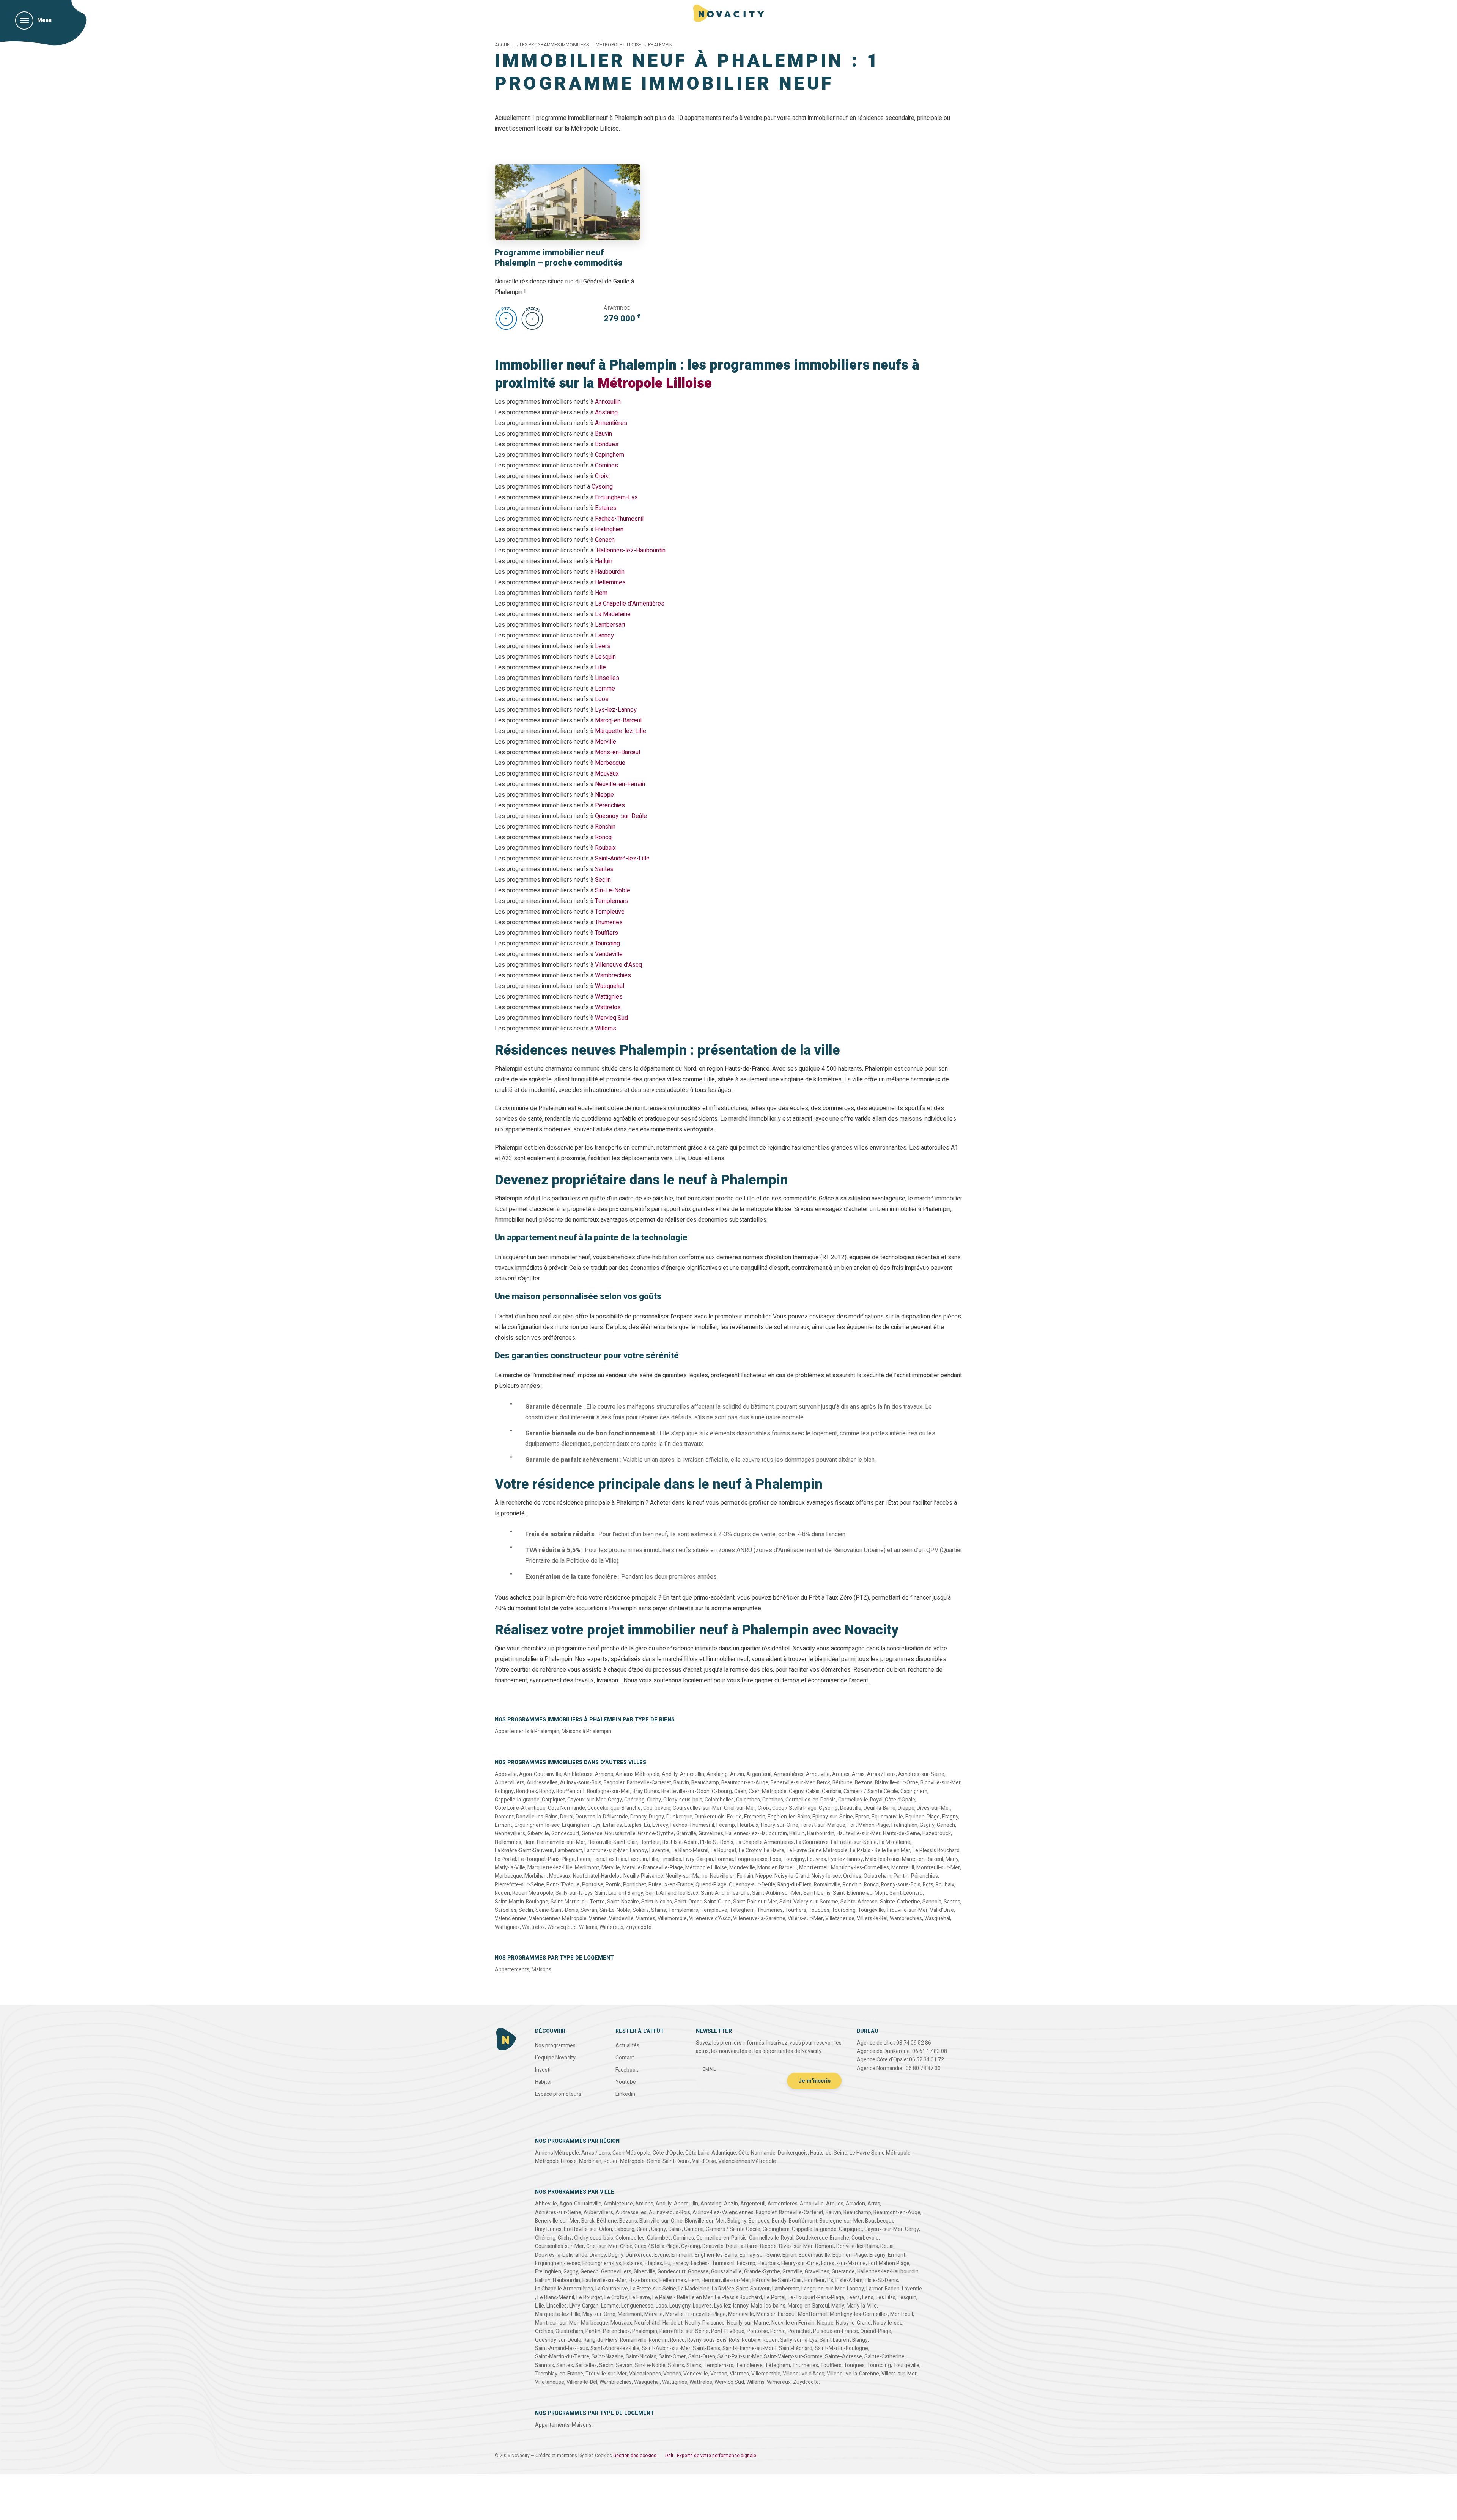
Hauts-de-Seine (902, 1833)
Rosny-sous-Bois (901, 1885)
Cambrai (832, 1791)
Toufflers (607, 933)
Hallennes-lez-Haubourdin (631, 551)
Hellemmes (610, 582)
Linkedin (625, 2094)
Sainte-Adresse (859, 1902)
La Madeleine (613, 614)
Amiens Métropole (637, 1774)
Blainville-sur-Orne (897, 1783)
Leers (603, 646)
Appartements (512, 1970)
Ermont (503, 1825)
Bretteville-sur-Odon (685, 1791)
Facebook (627, 2070)
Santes (604, 869)
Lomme (605, 689)
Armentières (611, 423)
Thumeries (609, 922)
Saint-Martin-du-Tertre (578, 1902)
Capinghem (610, 455)
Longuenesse (751, 1859)
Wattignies (609, 997)
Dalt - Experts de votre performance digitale (711, 2456)
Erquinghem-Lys (616, 497)
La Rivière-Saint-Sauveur (524, 1851)
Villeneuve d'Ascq (710, 1918)
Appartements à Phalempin (527, 1731)
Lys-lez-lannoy (846, 1859)
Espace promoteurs (558, 2094)
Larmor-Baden (883, 2289)
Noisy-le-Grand (792, 1876)
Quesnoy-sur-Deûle (621, 816)
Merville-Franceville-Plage (653, 1868)
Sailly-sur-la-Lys (574, 1893)
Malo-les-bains (882, 1859)
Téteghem (742, 1910)
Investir (544, 2070)
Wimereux (611, 1927)
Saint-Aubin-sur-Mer (776, 1893)
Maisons (541, 1970)
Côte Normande (566, 1808)
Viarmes (646, 1918)
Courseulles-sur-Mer (697, 1808)
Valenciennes (511, 1918)
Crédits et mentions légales (565, 2456)
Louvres (817, 1859)
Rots (928, 1885)
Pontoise (593, 1885)
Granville (686, 1833)
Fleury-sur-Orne (780, 1825)
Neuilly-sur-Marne (687, 1876)
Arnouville (818, 1774)
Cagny (796, 1791)
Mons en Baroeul (777, 1868)
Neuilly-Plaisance (643, 1876)
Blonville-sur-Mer (941, 1783)
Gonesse (592, 1833)
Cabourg (722, 1791)
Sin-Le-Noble (613, 890)
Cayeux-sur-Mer (586, 1800)
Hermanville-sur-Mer (561, 1842)
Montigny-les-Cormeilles (860, 1868)
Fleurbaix (748, 1825)
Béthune (843, 1783)
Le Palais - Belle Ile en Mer (880, 1851)
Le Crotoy (750, 1851)
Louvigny (794, 1859)
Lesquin (605, 657)
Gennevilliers (510, 1833)
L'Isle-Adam (684, 1842)
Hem (601, 593)
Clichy (654, 1800)
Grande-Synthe (656, 1833)
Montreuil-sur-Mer (938, 1868)
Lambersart (610, 625)
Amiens (604, 1774)
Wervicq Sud (611, 1018)
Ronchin (605, 827)
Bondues (607, 444)
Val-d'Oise (942, 1910)
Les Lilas (616, 1859)
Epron (862, 1817)
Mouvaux (607, 774)
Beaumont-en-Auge (745, 1783)
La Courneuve (812, 1842)
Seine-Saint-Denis (557, 1910)
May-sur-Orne (599, 2314)
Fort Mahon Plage (868, 1825)
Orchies (852, 1876)
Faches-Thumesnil (619, 519)
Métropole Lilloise (618, 45)
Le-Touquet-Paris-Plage (547, 1859)
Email (709, 2069)
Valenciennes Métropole (558, 1918)
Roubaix (605, 848)
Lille (600, 667)
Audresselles (542, 1783)
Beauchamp (705, 1783)
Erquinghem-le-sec (537, 1825)
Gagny (927, 1825)
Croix (602, 476)
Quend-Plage (711, 1885)
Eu (647, 1825)
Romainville (827, 1885)
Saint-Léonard (906, 1893)
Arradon (855, 2204)
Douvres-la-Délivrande (602, 1817)
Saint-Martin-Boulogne (522, 1902)
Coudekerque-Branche (614, 1808)
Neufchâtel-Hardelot (597, 1876)
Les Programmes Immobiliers (554, 45)
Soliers (641, 1910)
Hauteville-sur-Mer (859, 1833)
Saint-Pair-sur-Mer (755, 1902)
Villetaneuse (840, 1918)
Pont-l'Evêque (563, 1885)
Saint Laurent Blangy (619, 1893)
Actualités (627, 2046)
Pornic (613, 1885)
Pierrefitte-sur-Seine (519, 1885)
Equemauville (887, 1817)
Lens (598, 1859)
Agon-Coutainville (540, 1774)
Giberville (538, 1833)
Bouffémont (570, 1791)
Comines (607, 466)
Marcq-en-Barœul (618, 720)
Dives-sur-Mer (934, 1808)
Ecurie (734, 1817)
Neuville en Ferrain (732, 1876)
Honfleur (650, 1842)
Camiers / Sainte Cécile (871, 1791)
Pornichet (635, 1885)
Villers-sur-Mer (805, 1918)
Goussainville (620, 1833)
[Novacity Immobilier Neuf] (729, 13)
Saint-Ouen (717, 1902)
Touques (819, 1910)
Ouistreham (877, 1876)
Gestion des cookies (635, 2456)
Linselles (607, 678)
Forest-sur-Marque (823, 1825)
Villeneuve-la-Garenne (759, 1918)
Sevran (589, 1910)
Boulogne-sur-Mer (609, 1791)
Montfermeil (814, 1868)
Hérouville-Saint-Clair (613, 1842)
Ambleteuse (578, 1774)
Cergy (615, 1800)
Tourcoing (607, 944)
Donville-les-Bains (537, 1817)
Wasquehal (610, 986)
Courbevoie (657, 1808)
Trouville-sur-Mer (907, 1910)
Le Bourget (724, 1851)
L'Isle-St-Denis (717, 1842)
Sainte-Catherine (900, 1902)
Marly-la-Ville (510, 1868)
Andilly (670, 1774)
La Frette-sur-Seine (854, 1842)
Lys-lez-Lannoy (616, 710)
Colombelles (719, 1800)
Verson (719, 2374)
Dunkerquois (710, 1817)
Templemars (612, 901)
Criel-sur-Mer (740, 1808)
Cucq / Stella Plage (794, 1808)
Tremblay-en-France (559, 2374)
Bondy (547, 1791)
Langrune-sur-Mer (606, 1851)
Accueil (504, 45)
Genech (605, 540)
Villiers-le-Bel (872, 1918)
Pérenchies (610, 805)
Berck (824, 1783)
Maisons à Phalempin (586, 1731)
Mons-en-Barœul (618, 752)
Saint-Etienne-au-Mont (860, 1893)
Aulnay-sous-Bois (581, 1783)
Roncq (603, 837)
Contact (625, 2058)
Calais (813, 1791)
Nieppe (604, 795)
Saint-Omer (688, 1902)
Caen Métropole (768, 1791)
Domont (504, 1817)
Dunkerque (679, 1817)
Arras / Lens (881, 1774)
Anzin (737, 1774)
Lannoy (604, 636)
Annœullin (608, 402)
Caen (740, 1791)
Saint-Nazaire (623, 1902)
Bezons (864, 1783)
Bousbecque (880, 2221)
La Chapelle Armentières (765, 1842)
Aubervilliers (510, 1783)
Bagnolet (614, 1783)
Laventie (659, 1851)
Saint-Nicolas (657, 1902)
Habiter (544, 2082)
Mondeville (742, 1868)
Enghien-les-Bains (789, 1817)
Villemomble (672, 1918)
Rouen (502, 1893)
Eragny (950, 1817)
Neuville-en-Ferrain (620, 784)
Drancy (638, 1817)
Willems (606, 1029)
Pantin (901, 1876)
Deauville (851, 1808)
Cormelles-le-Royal (860, 1800)
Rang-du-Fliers (795, 1885)
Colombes (748, 1800)
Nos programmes (555, 2046)
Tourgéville (871, 1910)
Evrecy (660, 1825)
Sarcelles (506, 1910)
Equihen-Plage (923, 1817)
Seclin (603, 880)
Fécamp (726, 1825)
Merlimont (587, 1868)
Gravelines (711, 1833)
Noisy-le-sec (826, 1876)
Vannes (598, 1918)
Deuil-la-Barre (880, 1808)
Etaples (633, 1825)
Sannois (932, 1902)
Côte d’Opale (900, 1800)
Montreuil (903, 1868)
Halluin (604, 561)
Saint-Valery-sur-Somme (809, 1902)
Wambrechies (613, 975)
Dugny (656, 1817)
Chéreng (634, 1800)
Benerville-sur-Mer (793, 1783)
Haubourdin (610, 572)
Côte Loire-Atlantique (520, 1808)
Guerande (843, 2272)
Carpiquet (553, 1800)
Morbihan (536, 1876)
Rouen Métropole (533, 1893)
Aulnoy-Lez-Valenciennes (723, 2212)
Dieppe (906, 1808)
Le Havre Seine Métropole (817, 1851)
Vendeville (609, 954)
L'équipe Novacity (555, 2058)
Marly (952, 1859)
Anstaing (606, 412)
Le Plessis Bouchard (936, 1851)
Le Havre (774, 1851)
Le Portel (505, 1859)
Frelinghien (609, 529)
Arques (841, 1774)
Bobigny (504, 1791)
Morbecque (610, 763)
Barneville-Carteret (649, 1783)
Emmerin (755, 1817)
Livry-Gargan (698, 1859)
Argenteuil (759, 1774)
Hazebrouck (937, 1833)
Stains (658, 1910)
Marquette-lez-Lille (621, 731)
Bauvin (603, 434)
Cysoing (602, 487)
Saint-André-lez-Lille (622, 859)
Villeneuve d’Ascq (618, 965)
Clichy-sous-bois (683, 1800)
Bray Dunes (646, 1791)
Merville (606, 742)
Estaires (606, 508)
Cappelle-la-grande (517, 1800)
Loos (602, 699)
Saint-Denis (817, 1893)
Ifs (666, 1842)
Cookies (603, 2456)
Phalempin (645, 2331)
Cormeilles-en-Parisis (811, 1800)
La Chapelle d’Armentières (630, 604)
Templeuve (610, 912)
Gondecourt (565, 1833)
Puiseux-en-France (671, 1885)
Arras (858, 1774)
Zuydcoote (639, 1927)
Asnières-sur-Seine (921, 1774)
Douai (567, 1817)
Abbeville (506, 1774)
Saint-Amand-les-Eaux (672, 1893)
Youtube (626, 2082)
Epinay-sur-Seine (833, 1817)
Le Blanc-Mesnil (690, 1851)
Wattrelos (608, 1007)
